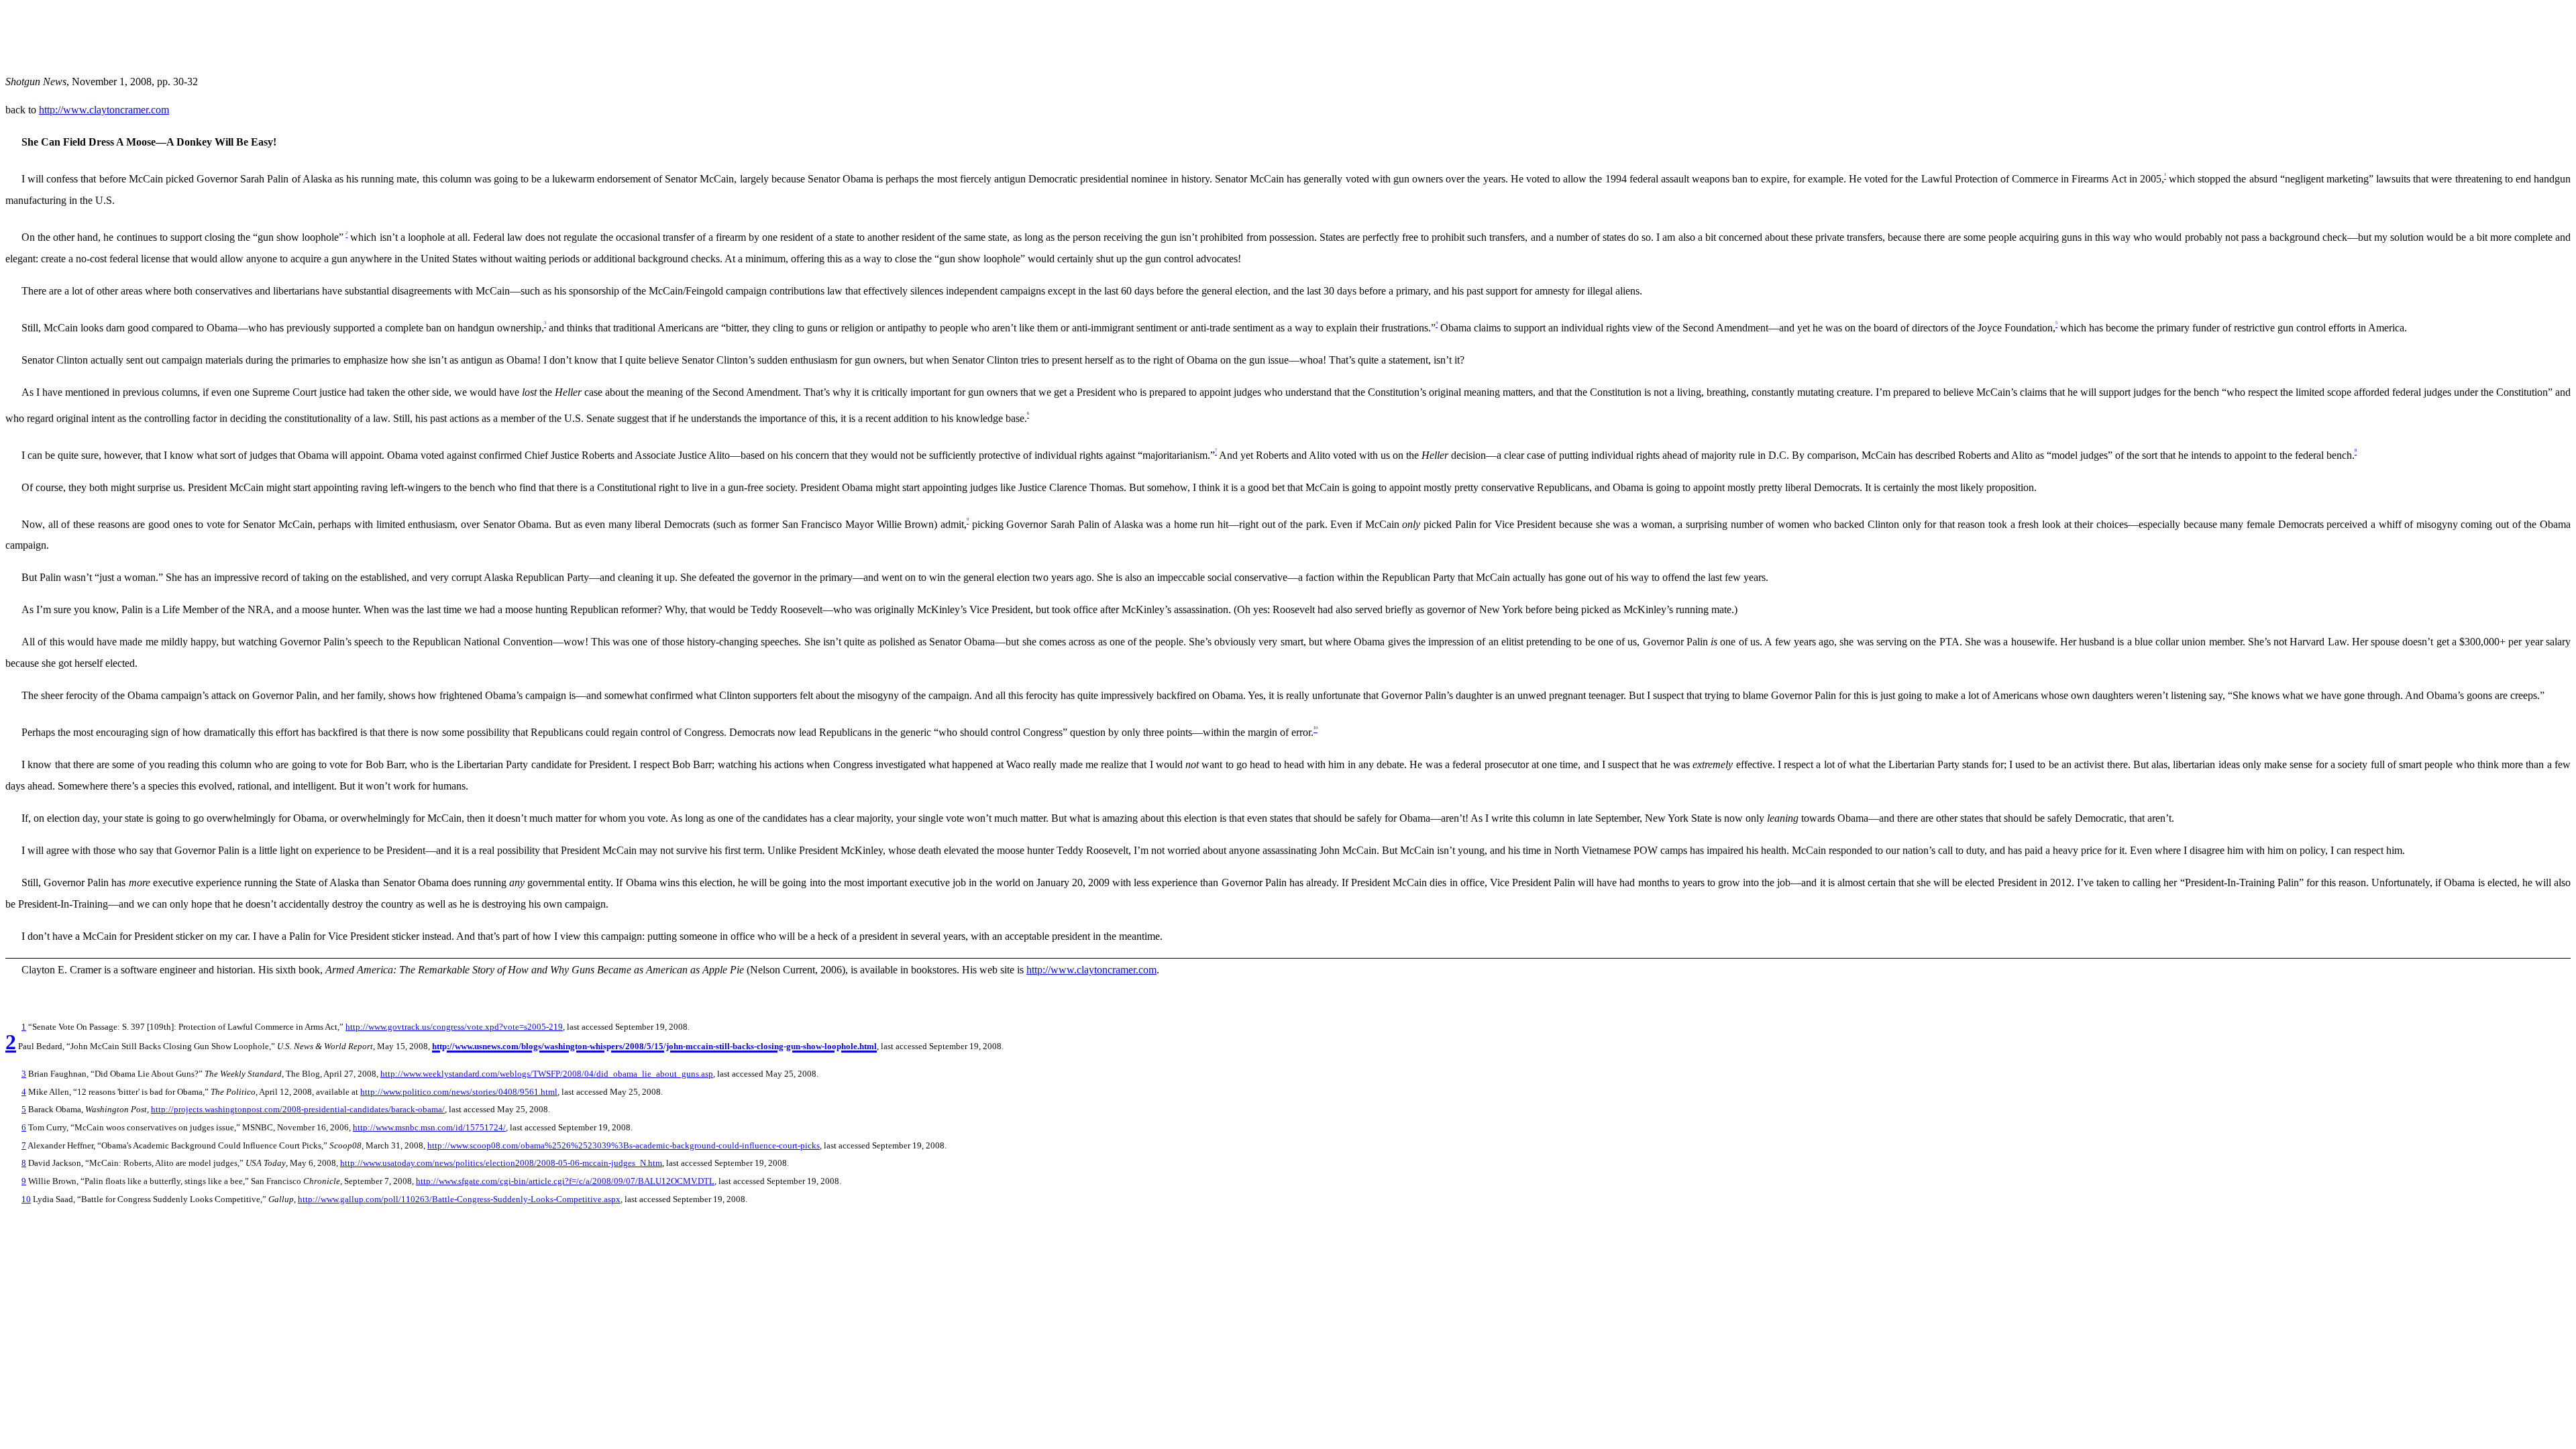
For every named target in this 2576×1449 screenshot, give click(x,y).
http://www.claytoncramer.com (104, 110)
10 (26, 1199)
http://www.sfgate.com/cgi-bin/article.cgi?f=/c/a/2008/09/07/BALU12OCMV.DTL (565, 1181)
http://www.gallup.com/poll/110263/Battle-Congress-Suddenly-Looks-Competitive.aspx (459, 1199)
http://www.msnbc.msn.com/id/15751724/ (429, 1127)
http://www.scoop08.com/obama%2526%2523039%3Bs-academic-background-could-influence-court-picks (624, 1145)
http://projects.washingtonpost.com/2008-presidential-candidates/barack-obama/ (298, 1109)
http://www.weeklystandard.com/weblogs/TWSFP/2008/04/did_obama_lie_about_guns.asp (547, 1074)
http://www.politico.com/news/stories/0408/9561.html (459, 1092)
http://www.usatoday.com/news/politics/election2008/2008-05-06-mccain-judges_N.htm (501, 1163)
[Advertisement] (250, 36)
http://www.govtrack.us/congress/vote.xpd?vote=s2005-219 (454, 1027)
